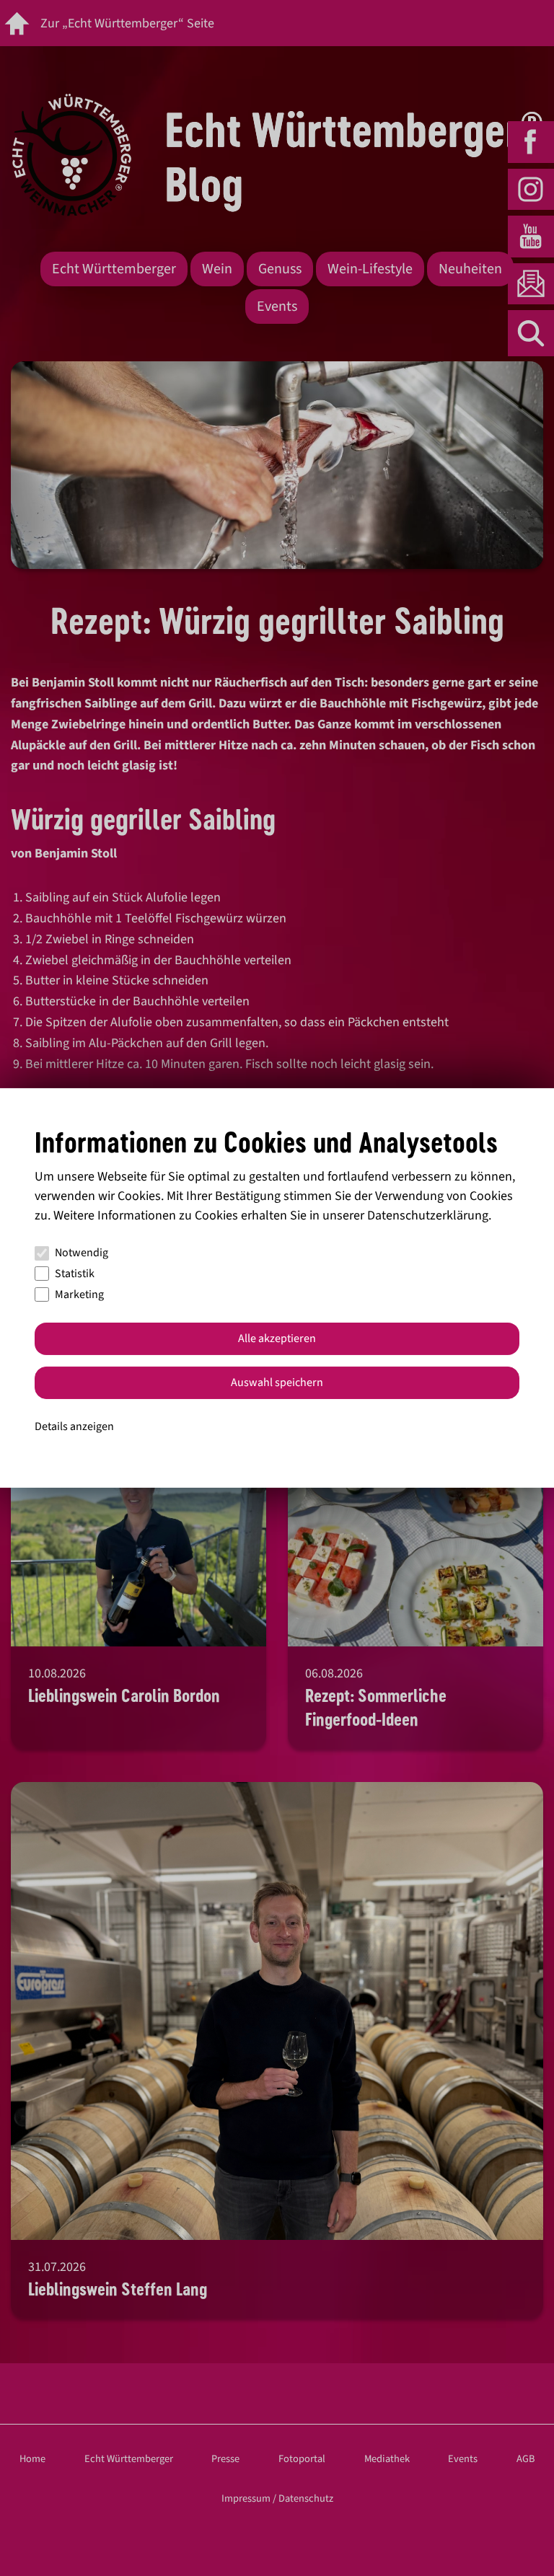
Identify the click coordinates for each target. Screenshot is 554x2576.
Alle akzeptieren (277, 1338)
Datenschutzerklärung (428, 1216)
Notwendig (82, 1253)
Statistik (75, 1274)
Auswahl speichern (277, 1382)
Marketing (79, 1294)
